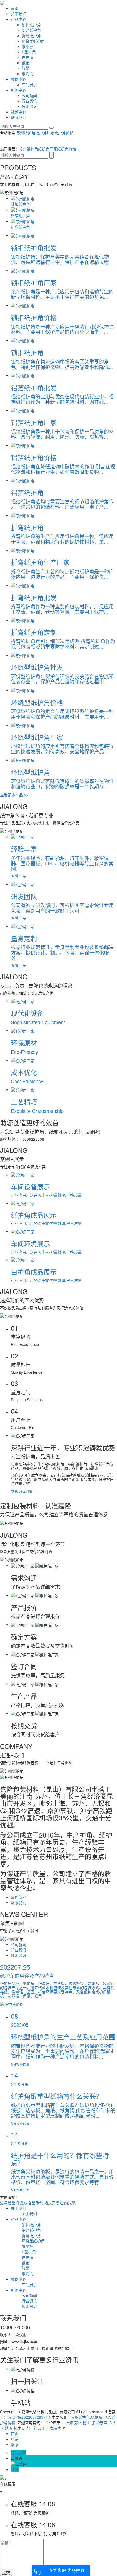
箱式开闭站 (54, 2203)
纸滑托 (27, 74)
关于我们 (19, 14)
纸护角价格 (64, 132)
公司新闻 (29, 95)
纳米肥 (70, 2203)
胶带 (26, 68)
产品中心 (19, 19)
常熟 (108, 2423)
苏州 (78, 2423)
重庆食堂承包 (32, 2203)
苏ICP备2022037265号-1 (29, 2417)
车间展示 (29, 84)
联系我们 (19, 117)
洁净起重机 (10, 2203)
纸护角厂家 (45, 132)
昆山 (87, 2423)
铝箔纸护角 (31, 30)
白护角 (27, 57)
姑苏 (9, 2428)
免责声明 (58, 2428)
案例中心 (19, 79)
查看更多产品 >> (14, 795)
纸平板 (27, 46)
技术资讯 (29, 106)
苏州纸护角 (26, 132)
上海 (69, 2423)
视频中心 (19, 112)
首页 (15, 8)
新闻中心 (19, 90)
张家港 (97, 2423)
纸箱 (26, 63)
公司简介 (19, 1897)
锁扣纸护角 (31, 25)
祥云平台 (41, 2428)
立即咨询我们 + (24, 1491)
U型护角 (29, 52)
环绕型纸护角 (33, 41)
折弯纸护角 (31, 35)
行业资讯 (29, 101)
